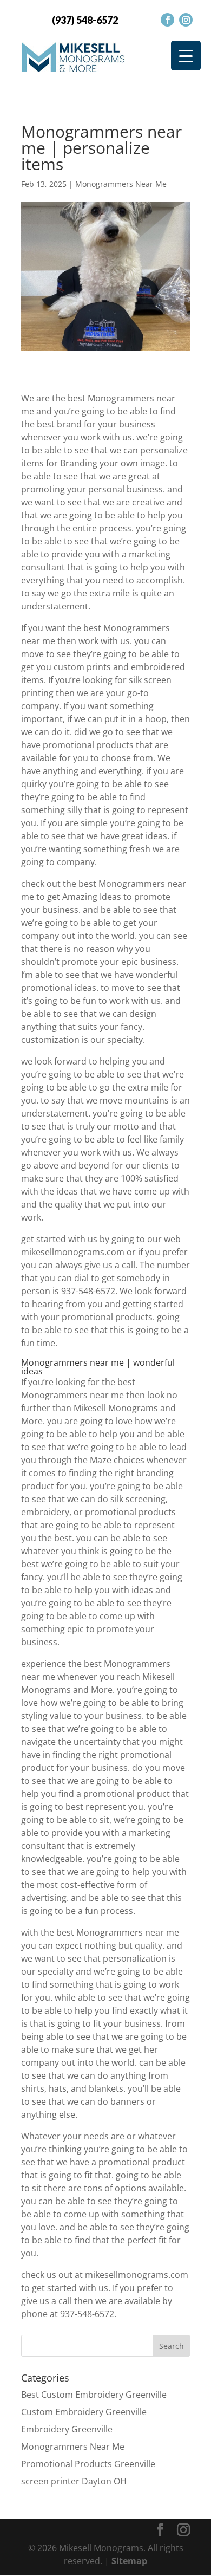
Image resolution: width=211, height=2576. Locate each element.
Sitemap (129, 2561)
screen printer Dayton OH (74, 2481)
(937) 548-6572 (85, 20)
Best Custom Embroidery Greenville (94, 2395)
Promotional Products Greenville (88, 2464)
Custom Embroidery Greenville (84, 2412)
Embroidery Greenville (67, 2429)
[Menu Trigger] (186, 56)
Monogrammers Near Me (121, 184)
